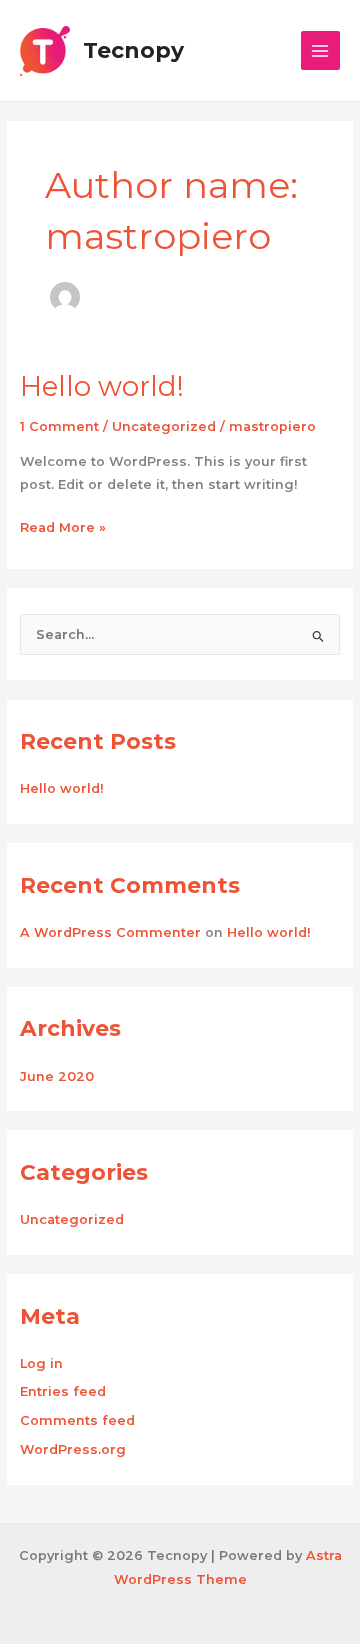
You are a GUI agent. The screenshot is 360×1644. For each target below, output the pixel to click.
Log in (41, 1363)
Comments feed (77, 1420)
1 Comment (59, 426)
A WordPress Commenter (110, 932)
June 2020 (57, 1076)
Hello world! (102, 386)
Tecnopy (133, 50)
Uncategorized (164, 426)
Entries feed (63, 1391)
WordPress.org (73, 1449)
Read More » (63, 525)
